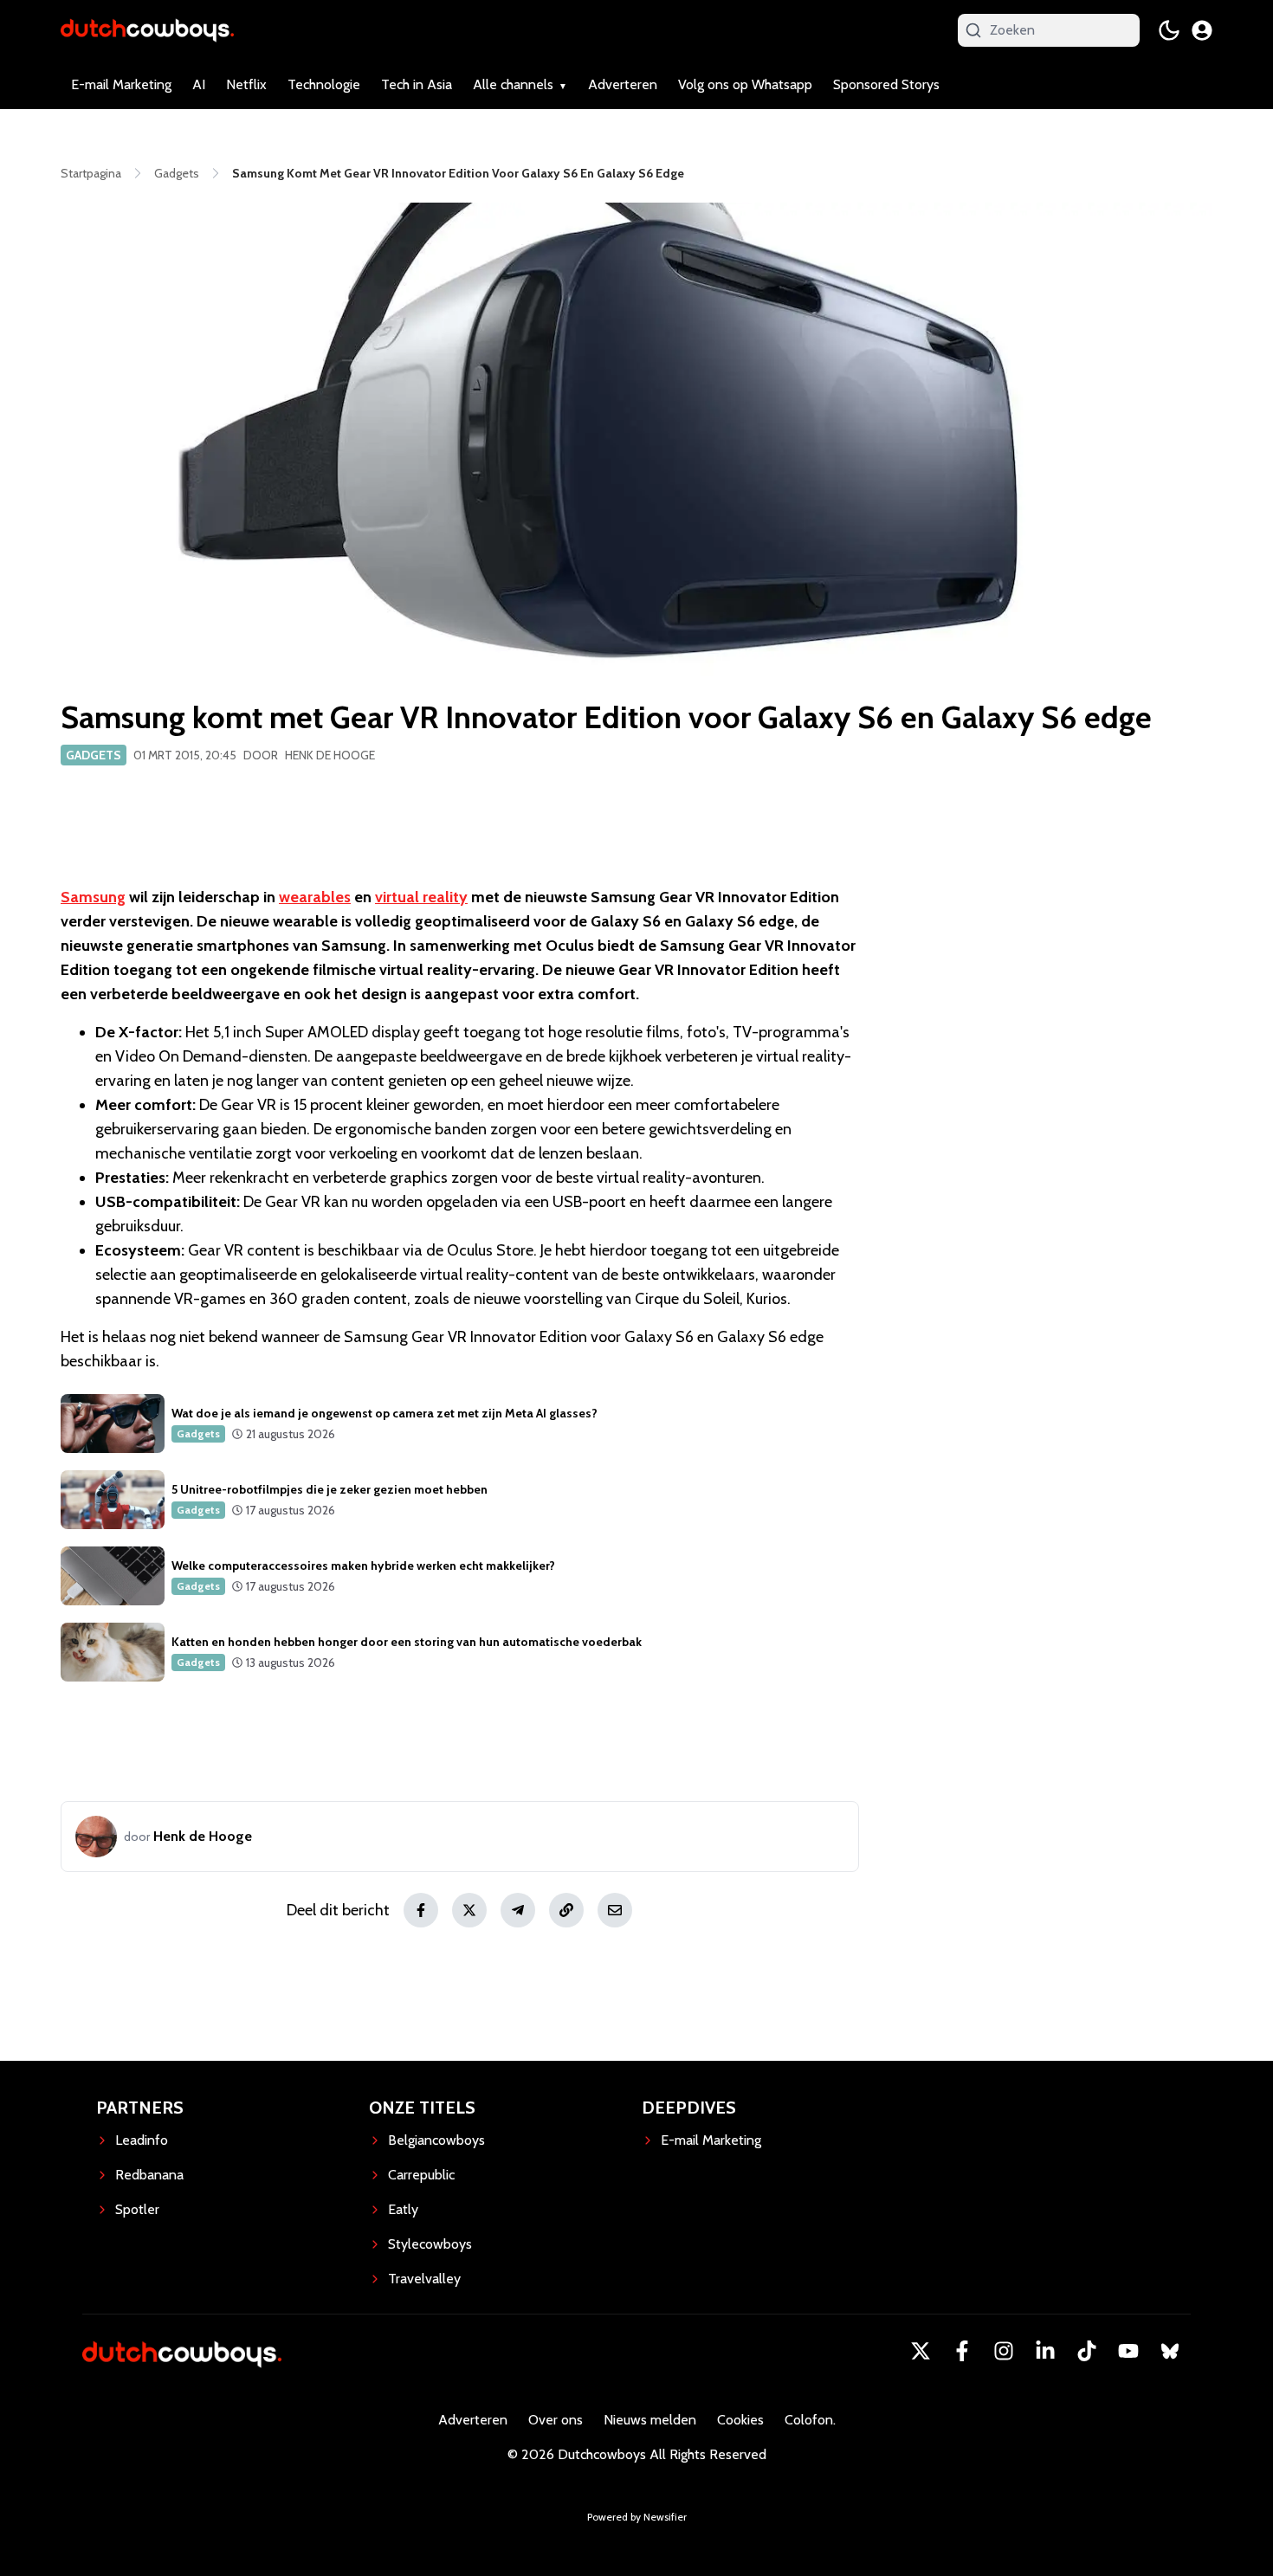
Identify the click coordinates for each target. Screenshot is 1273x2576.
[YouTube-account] (1128, 2351)
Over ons (556, 2420)
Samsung (93, 897)
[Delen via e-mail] (615, 1910)
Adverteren (623, 84)
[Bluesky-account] (1170, 2351)
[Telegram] (518, 1910)
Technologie (324, 84)
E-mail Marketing (121, 84)
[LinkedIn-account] (1045, 2351)
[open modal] (1202, 30)
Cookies (740, 2420)
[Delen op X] (469, 1910)
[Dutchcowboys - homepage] (147, 30)
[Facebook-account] (962, 2351)
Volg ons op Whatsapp (745, 84)
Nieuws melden (650, 2420)
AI (199, 84)
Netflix (246, 84)
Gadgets (94, 755)
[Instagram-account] (1004, 2351)
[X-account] (921, 2351)
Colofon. (810, 2420)
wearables (315, 897)
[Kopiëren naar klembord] (566, 1910)
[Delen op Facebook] (421, 1910)
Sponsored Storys (886, 84)
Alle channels (513, 84)
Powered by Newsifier (637, 2517)
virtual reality (421, 897)
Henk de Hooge (330, 755)
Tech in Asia (417, 84)
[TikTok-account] (1087, 2351)
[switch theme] (1169, 30)
